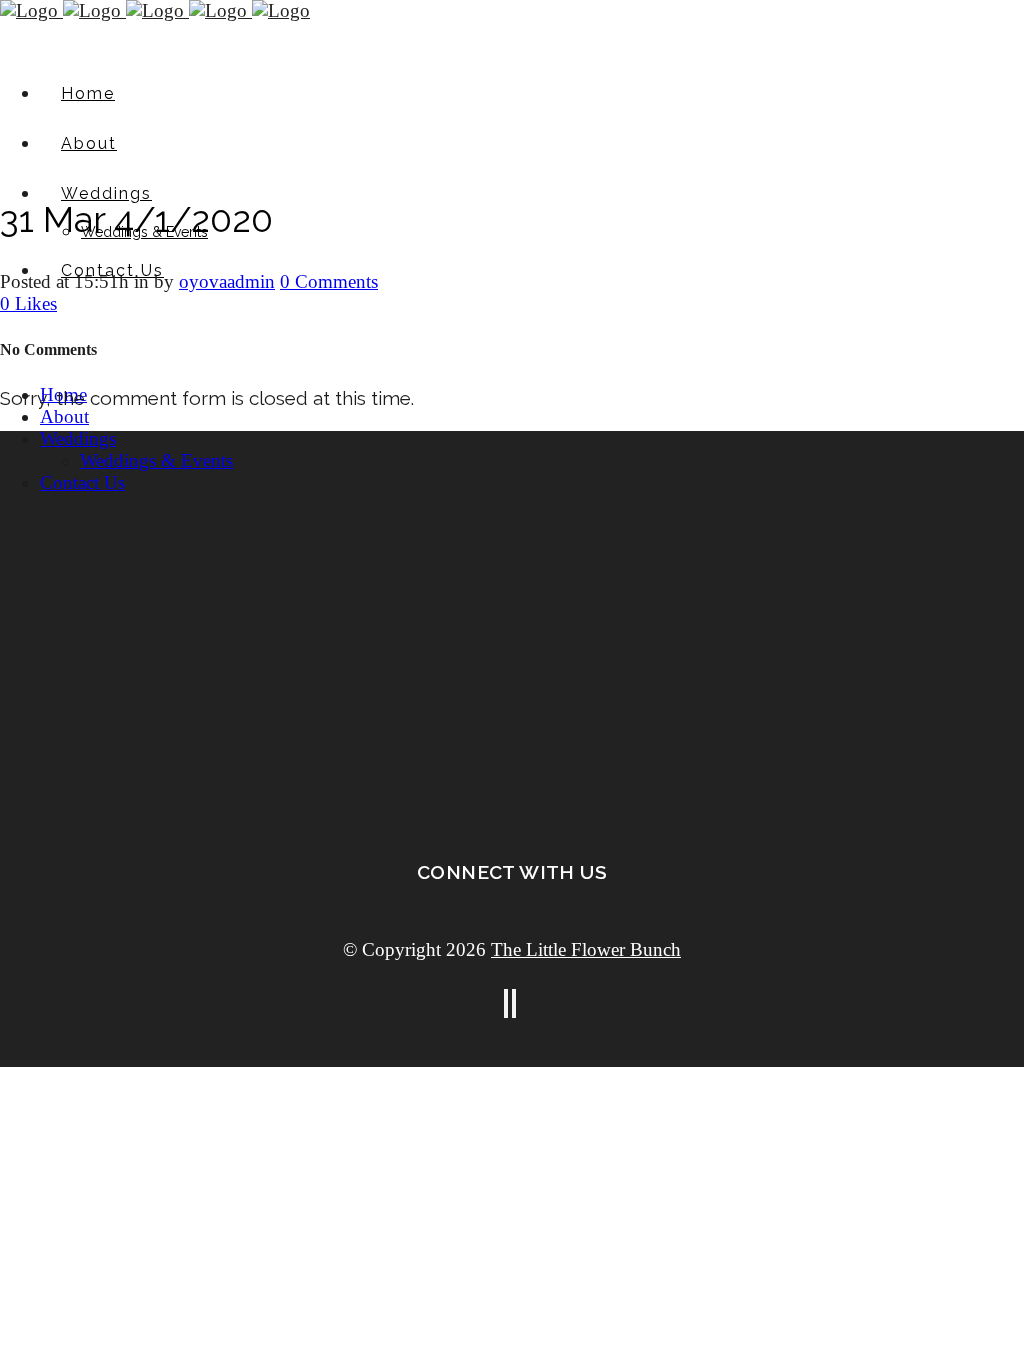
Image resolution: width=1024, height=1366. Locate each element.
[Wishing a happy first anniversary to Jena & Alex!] (307, 597)
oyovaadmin (227, 281)
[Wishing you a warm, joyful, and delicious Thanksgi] (921, 509)
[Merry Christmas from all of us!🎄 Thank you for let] (716, 565)
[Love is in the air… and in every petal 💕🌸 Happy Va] (512, 488)
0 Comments (329, 281)
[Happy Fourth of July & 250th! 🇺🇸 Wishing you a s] (102, 499)
